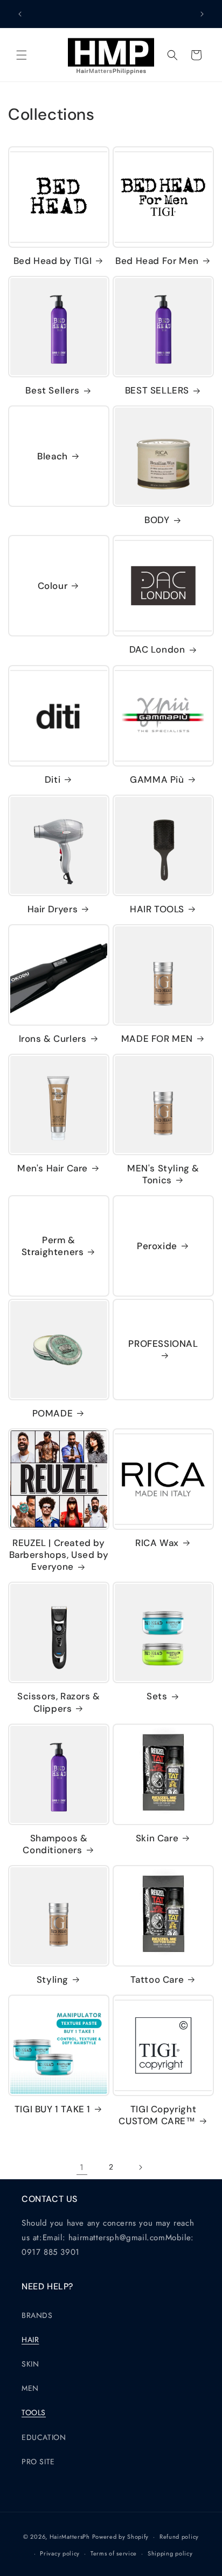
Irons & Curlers (53, 1039)
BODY (157, 520)
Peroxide (157, 1246)
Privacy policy (60, 2553)
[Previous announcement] (20, 14)
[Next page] (140, 2167)
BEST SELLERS (157, 390)
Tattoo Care (157, 1980)
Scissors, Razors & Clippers (59, 1702)
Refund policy (179, 2537)
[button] (22, 55)
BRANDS (37, 2315)
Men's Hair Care (53, 1168)
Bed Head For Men (157, 261)
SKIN (30, 2364)
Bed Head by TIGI (53, 261)
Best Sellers (52, 390)
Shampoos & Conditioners (55, 1844)
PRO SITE (38, 2462)
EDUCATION (44, 2437)
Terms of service (114, 2553)
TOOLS (34, 2412)
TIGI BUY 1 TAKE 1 (53, 2109)
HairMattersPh (70, 2537)
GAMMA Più (157, 779)
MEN (30, 2388)
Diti (53, 779)
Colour (53, 586)
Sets (157, 1696)
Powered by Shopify (121, 2537)
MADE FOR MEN (157, 1039)
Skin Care (157, 1838)
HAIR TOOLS (157, 909)
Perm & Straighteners (53, 1246)
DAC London (157, 649)
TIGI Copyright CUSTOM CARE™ (157, 2115)
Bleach (53, 456)
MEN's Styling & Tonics (163, 1174)
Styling (53, 1980)
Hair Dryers (53, 909)
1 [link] (82, 2167)
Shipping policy (170, 2553)
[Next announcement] (202, 14)
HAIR (30, 2340)
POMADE (53, 1413)
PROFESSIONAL (163, 1344)
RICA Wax (157, 1543)
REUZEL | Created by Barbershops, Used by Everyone (59, 1555)
